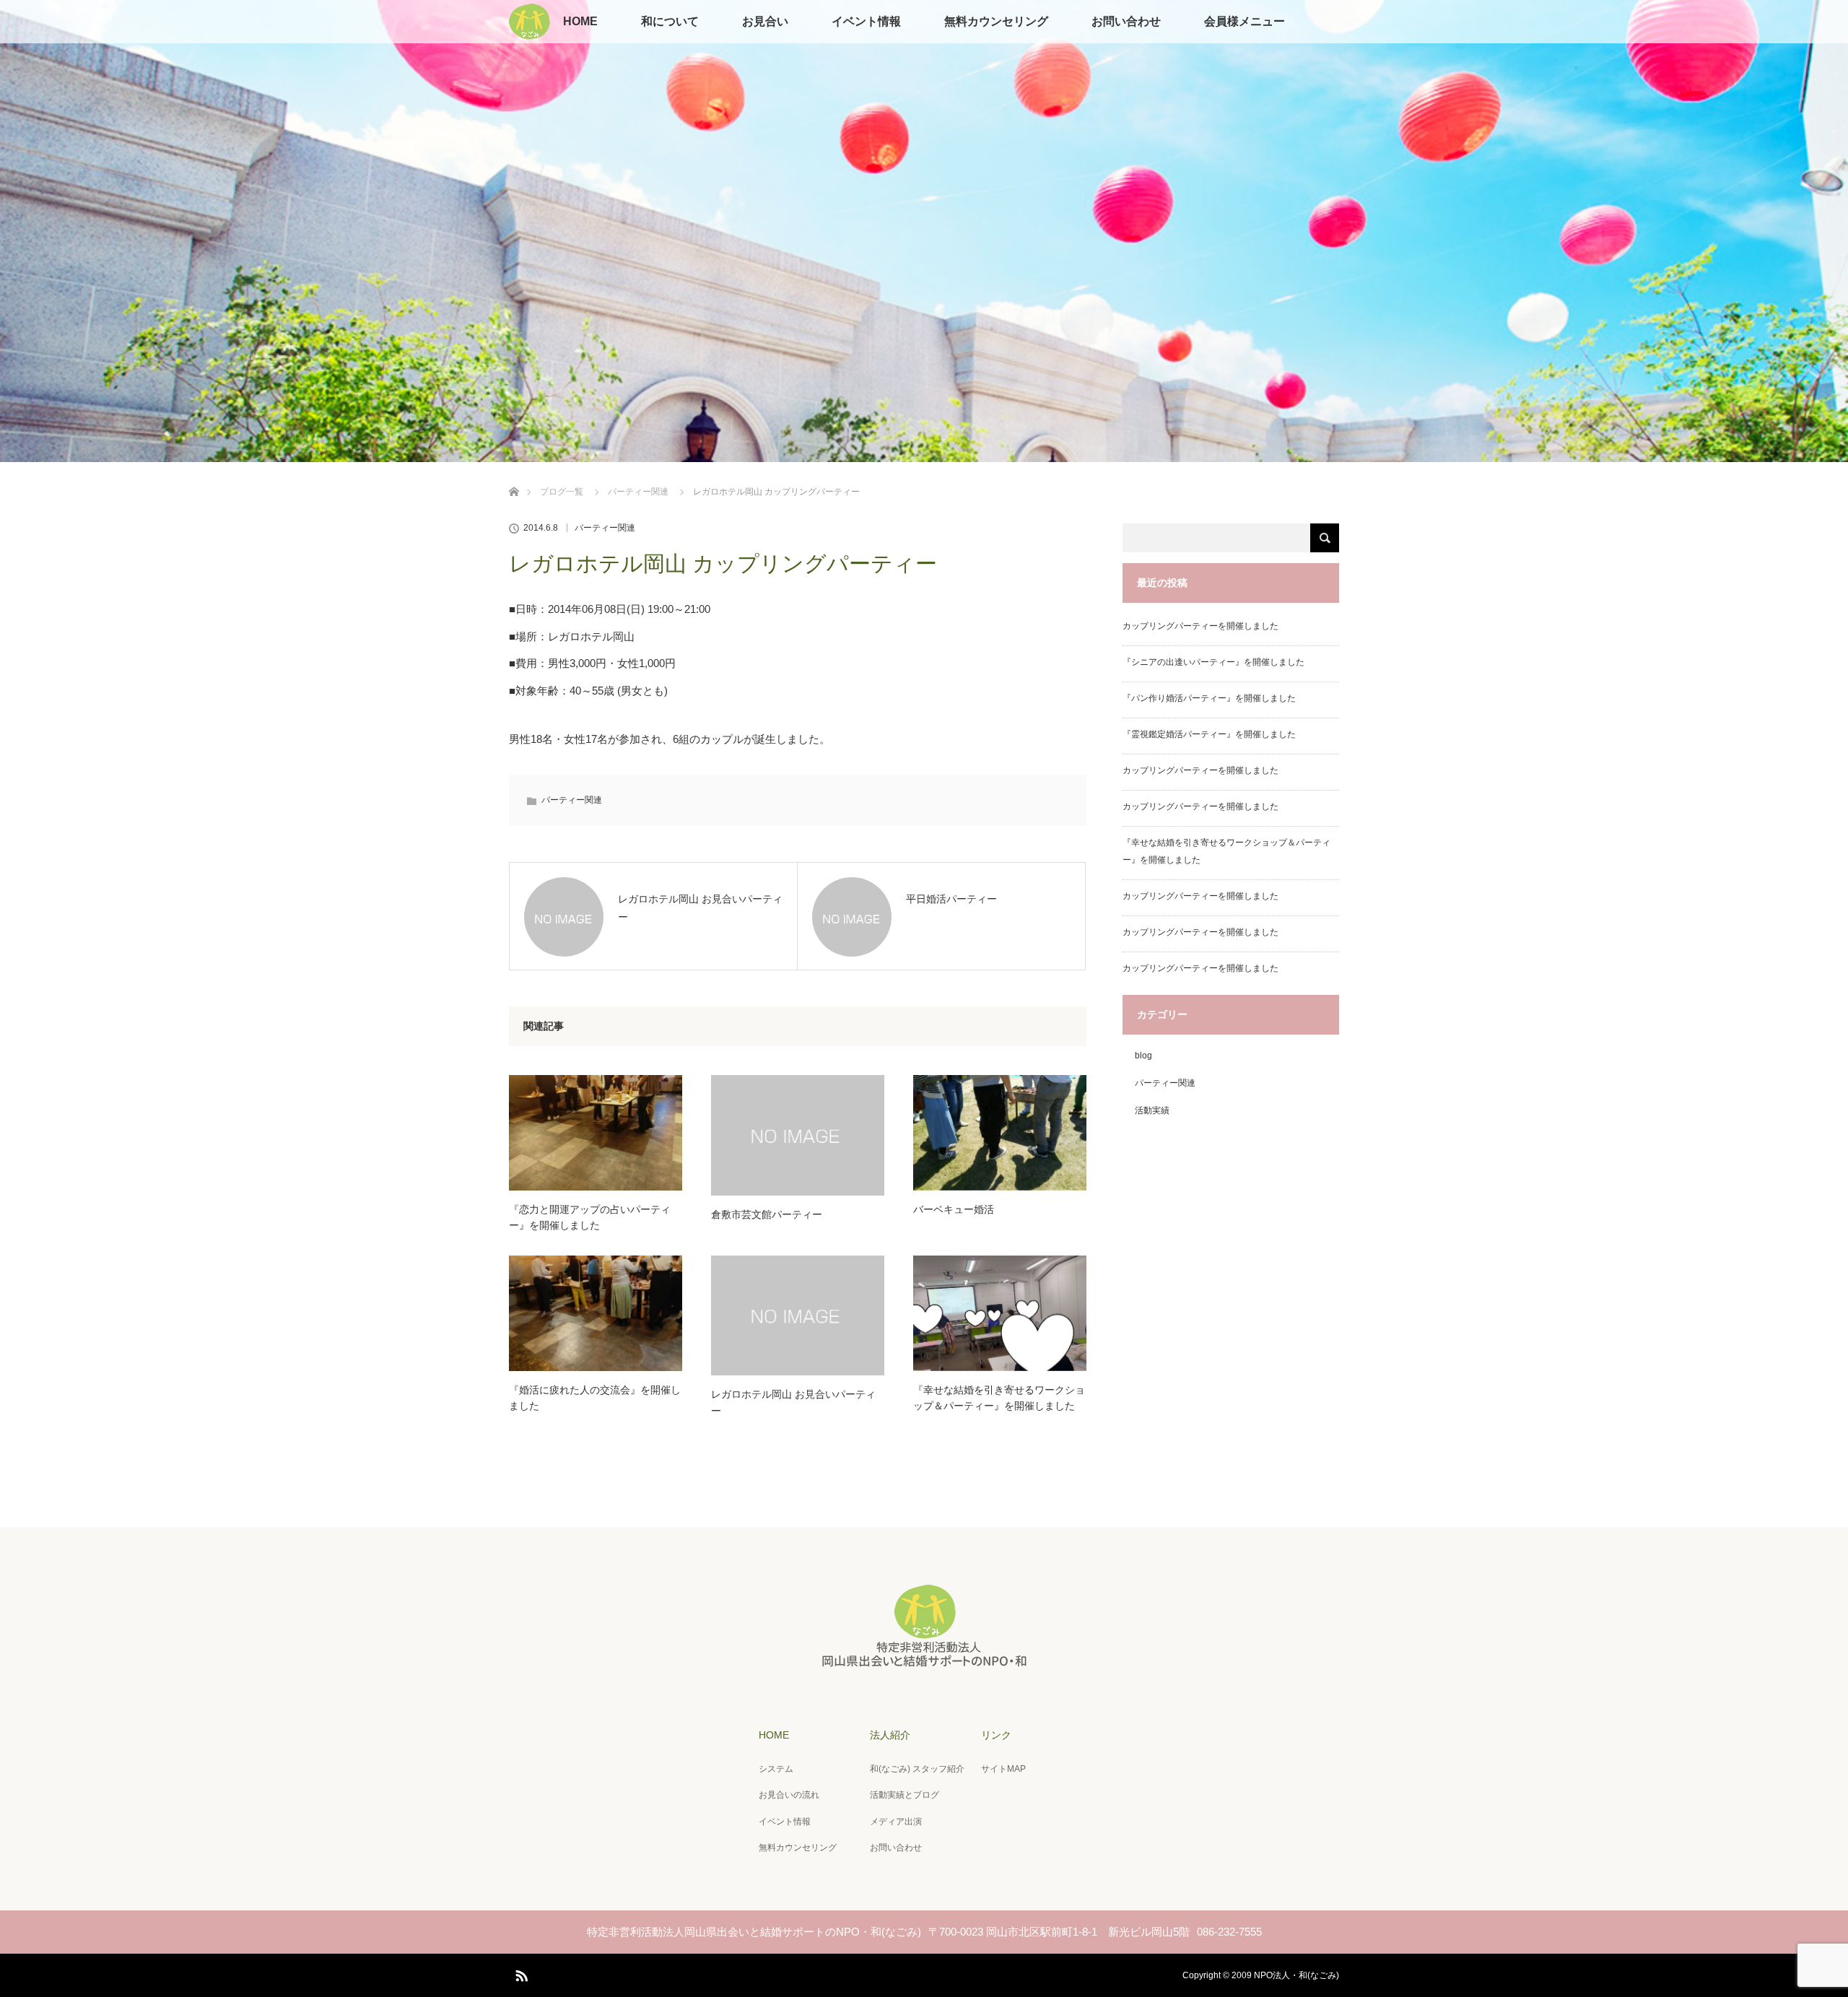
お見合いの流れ (789, 1795)
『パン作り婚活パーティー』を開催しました (1209, 698)
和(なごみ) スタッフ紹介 (917, 1769)
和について (670, 21)
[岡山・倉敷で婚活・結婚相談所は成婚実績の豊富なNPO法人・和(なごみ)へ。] (924, 1663)
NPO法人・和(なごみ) (1296, 1975)
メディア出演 (896, 1822)
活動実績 (1152, 1110)
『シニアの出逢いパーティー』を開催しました (1213, 662)
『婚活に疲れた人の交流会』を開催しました (595, 1398)
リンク (996, 1735)
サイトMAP (1003, 1769)
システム (776, 1769)
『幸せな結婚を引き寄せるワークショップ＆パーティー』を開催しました (999, 1398)
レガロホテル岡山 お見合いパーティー (793, 1402)
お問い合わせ (1126, 21)
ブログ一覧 (562, 492)
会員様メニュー (1245, 21)
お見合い (765, 21)
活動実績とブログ (905, 1795)
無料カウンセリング (996, 21)
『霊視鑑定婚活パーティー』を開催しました (1209, 734)
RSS (520, 1973)
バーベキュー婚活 (954, 1209)
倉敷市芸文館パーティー (767, 1214)
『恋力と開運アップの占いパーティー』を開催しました (590, 1217)
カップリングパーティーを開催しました (1200, 626)
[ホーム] (514, 475)
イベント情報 (866, 21)
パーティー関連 (638, 492)
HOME (580, 21)
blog (1143, 1056)
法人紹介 (890, 1735)
